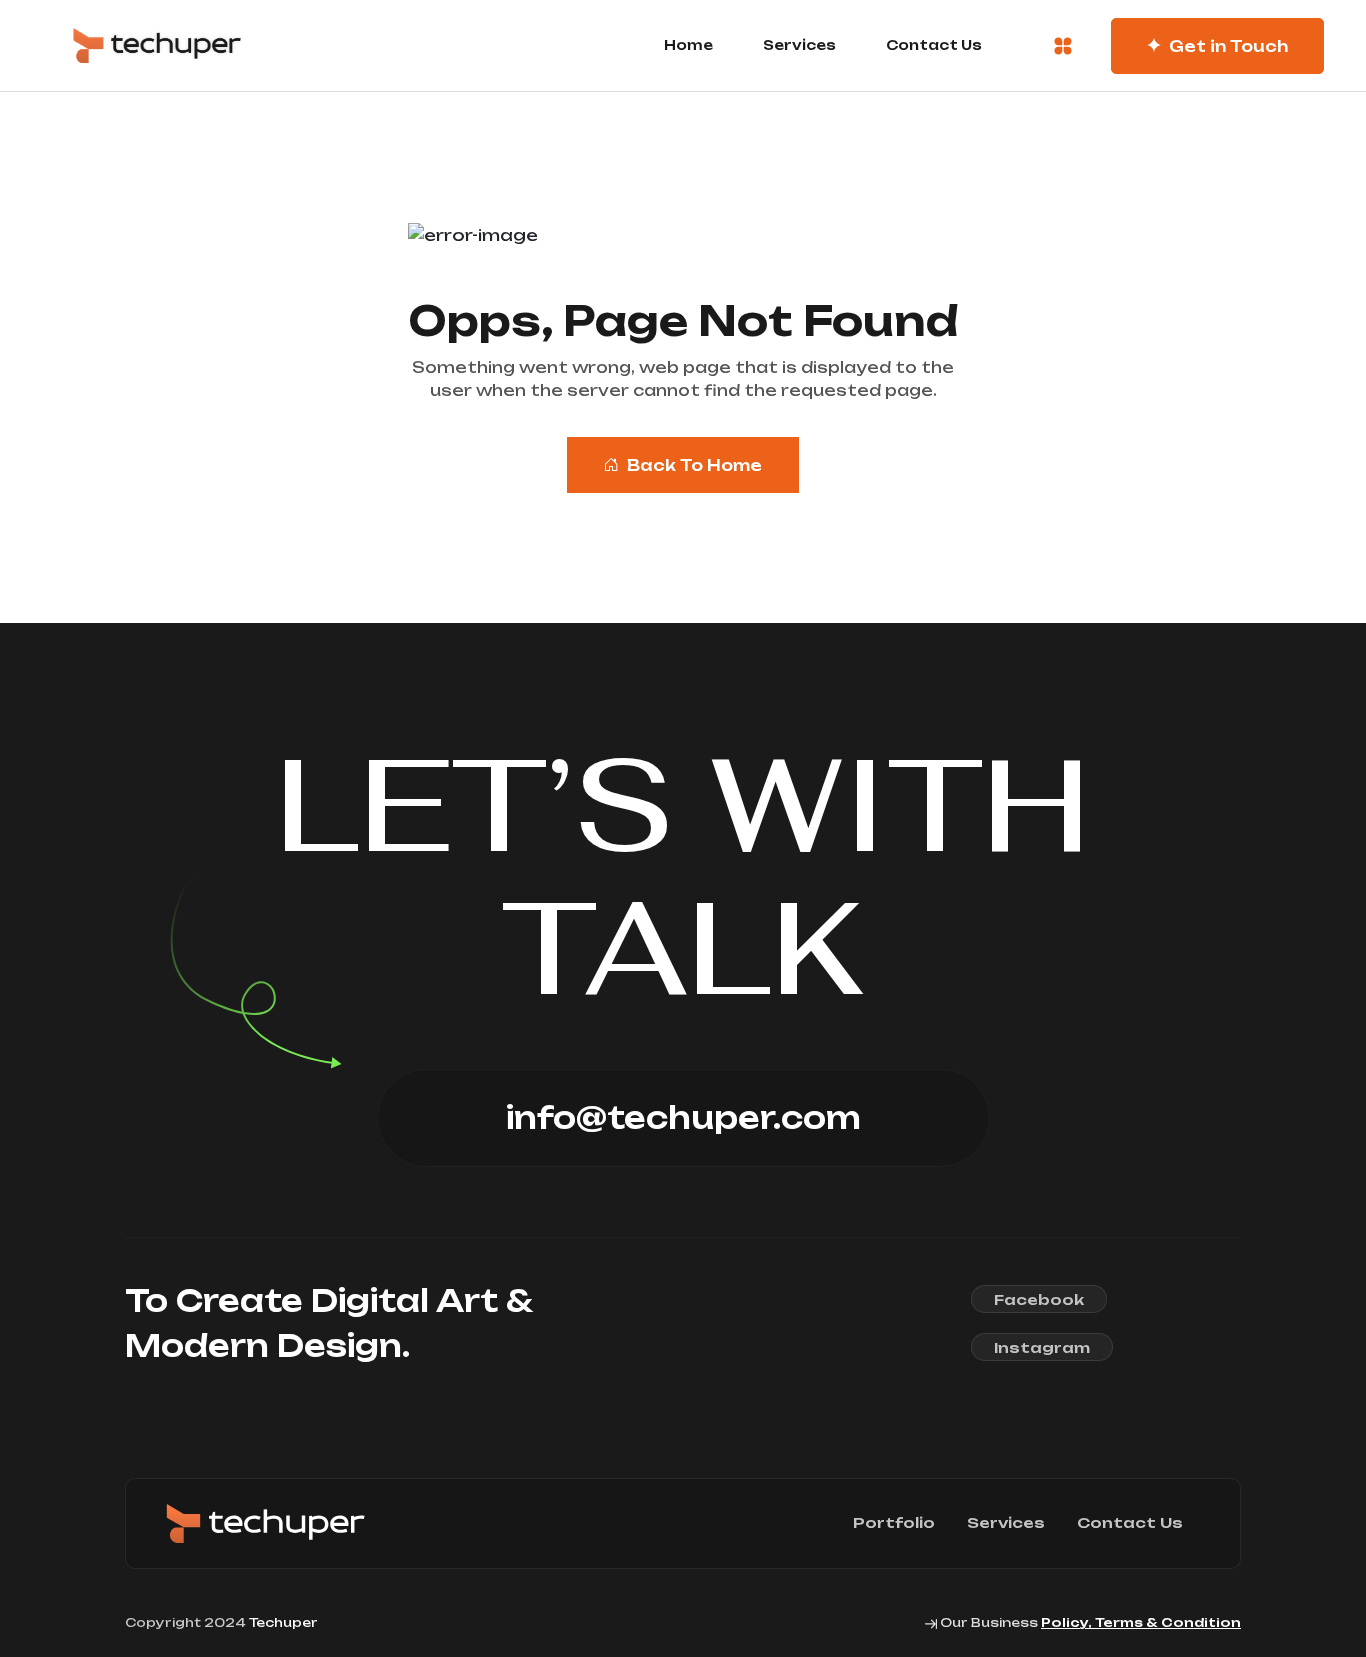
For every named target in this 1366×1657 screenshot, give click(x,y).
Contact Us (934, 45)
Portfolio (894, 1523)
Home (688, 45)
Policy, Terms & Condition (1141, 1622)
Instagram (1042, 1347)
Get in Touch (1228, 46)
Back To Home (694, 465)
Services (799, 45)
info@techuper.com (683, 1117)
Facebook (1039, 1299)
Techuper (283, 1622)
